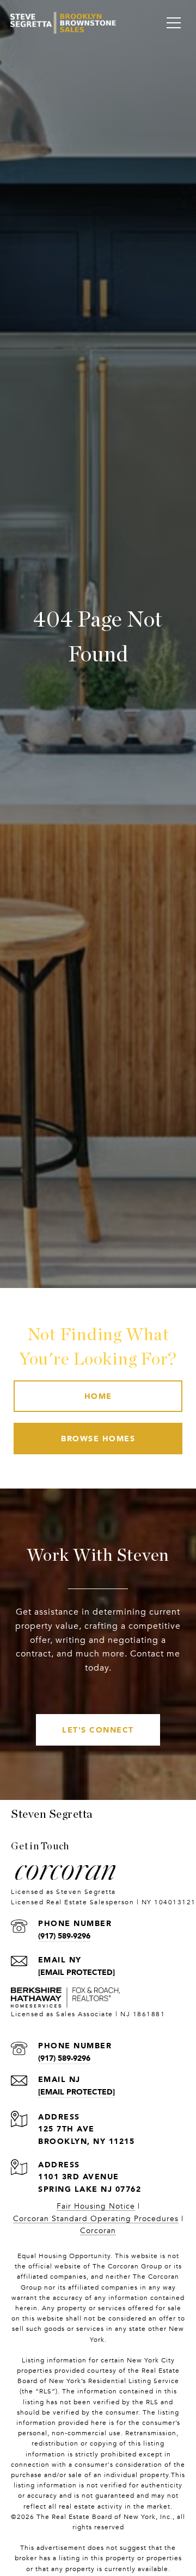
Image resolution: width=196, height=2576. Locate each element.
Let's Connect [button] (98, 1730)
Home (98, 1396)
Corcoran (98, 2231)
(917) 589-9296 (64, 1936)
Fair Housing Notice (96, 2206)
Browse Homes (98, 1438)
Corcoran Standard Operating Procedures (96, 2219)
